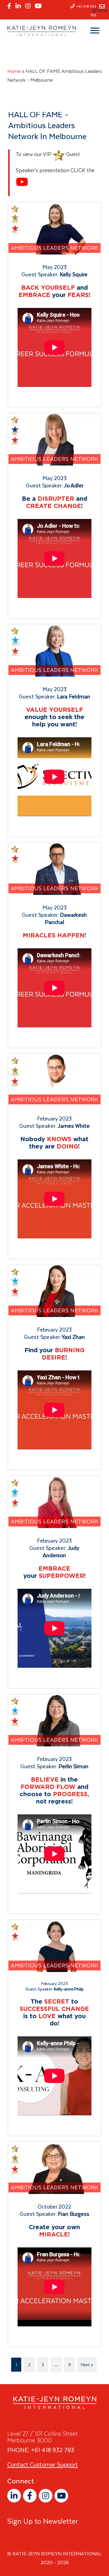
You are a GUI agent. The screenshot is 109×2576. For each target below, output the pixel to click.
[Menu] (95, 31)
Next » (87, 2365)
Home (14, 71)
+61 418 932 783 (53, 2450)
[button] (14, 2496)
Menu (103, 11)
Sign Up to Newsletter (43, 2521)
